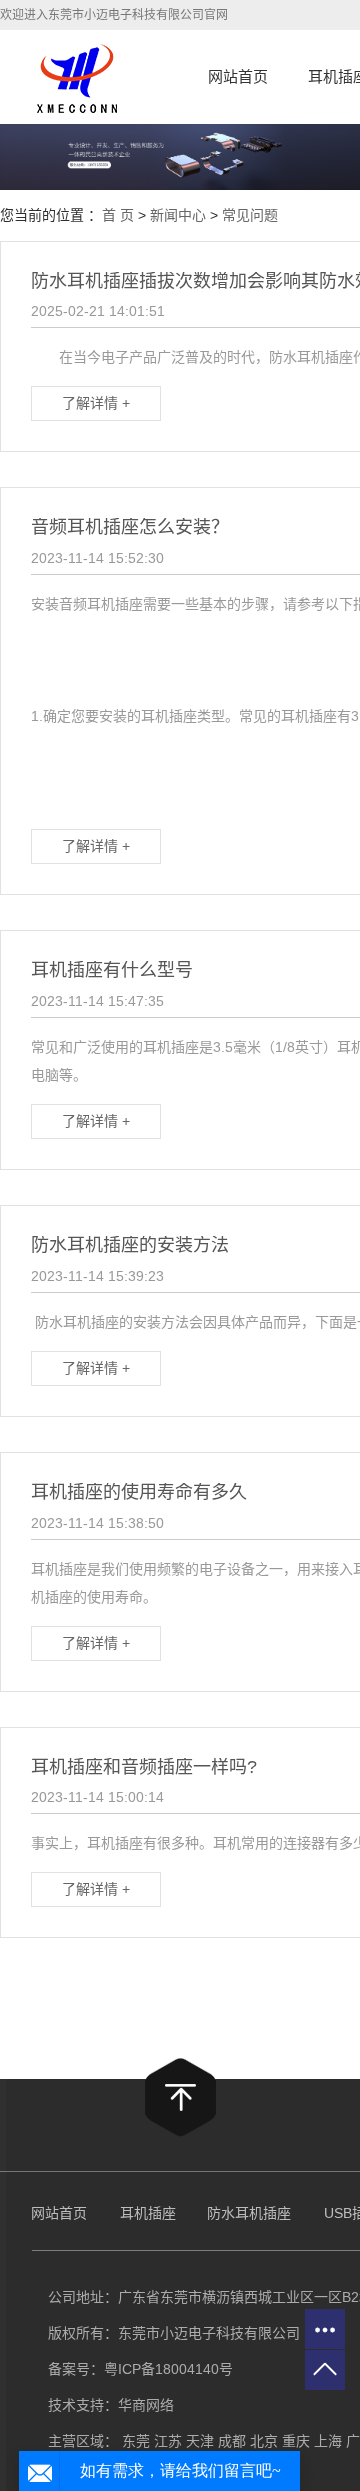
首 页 (118, 215)
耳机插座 (150, 2213)
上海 (328, 2441)
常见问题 (250, 215)
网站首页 (238, 76)
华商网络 (146, 2405)
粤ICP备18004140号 (168, 2369)
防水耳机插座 (249, 2213)
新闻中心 (178, 215)
